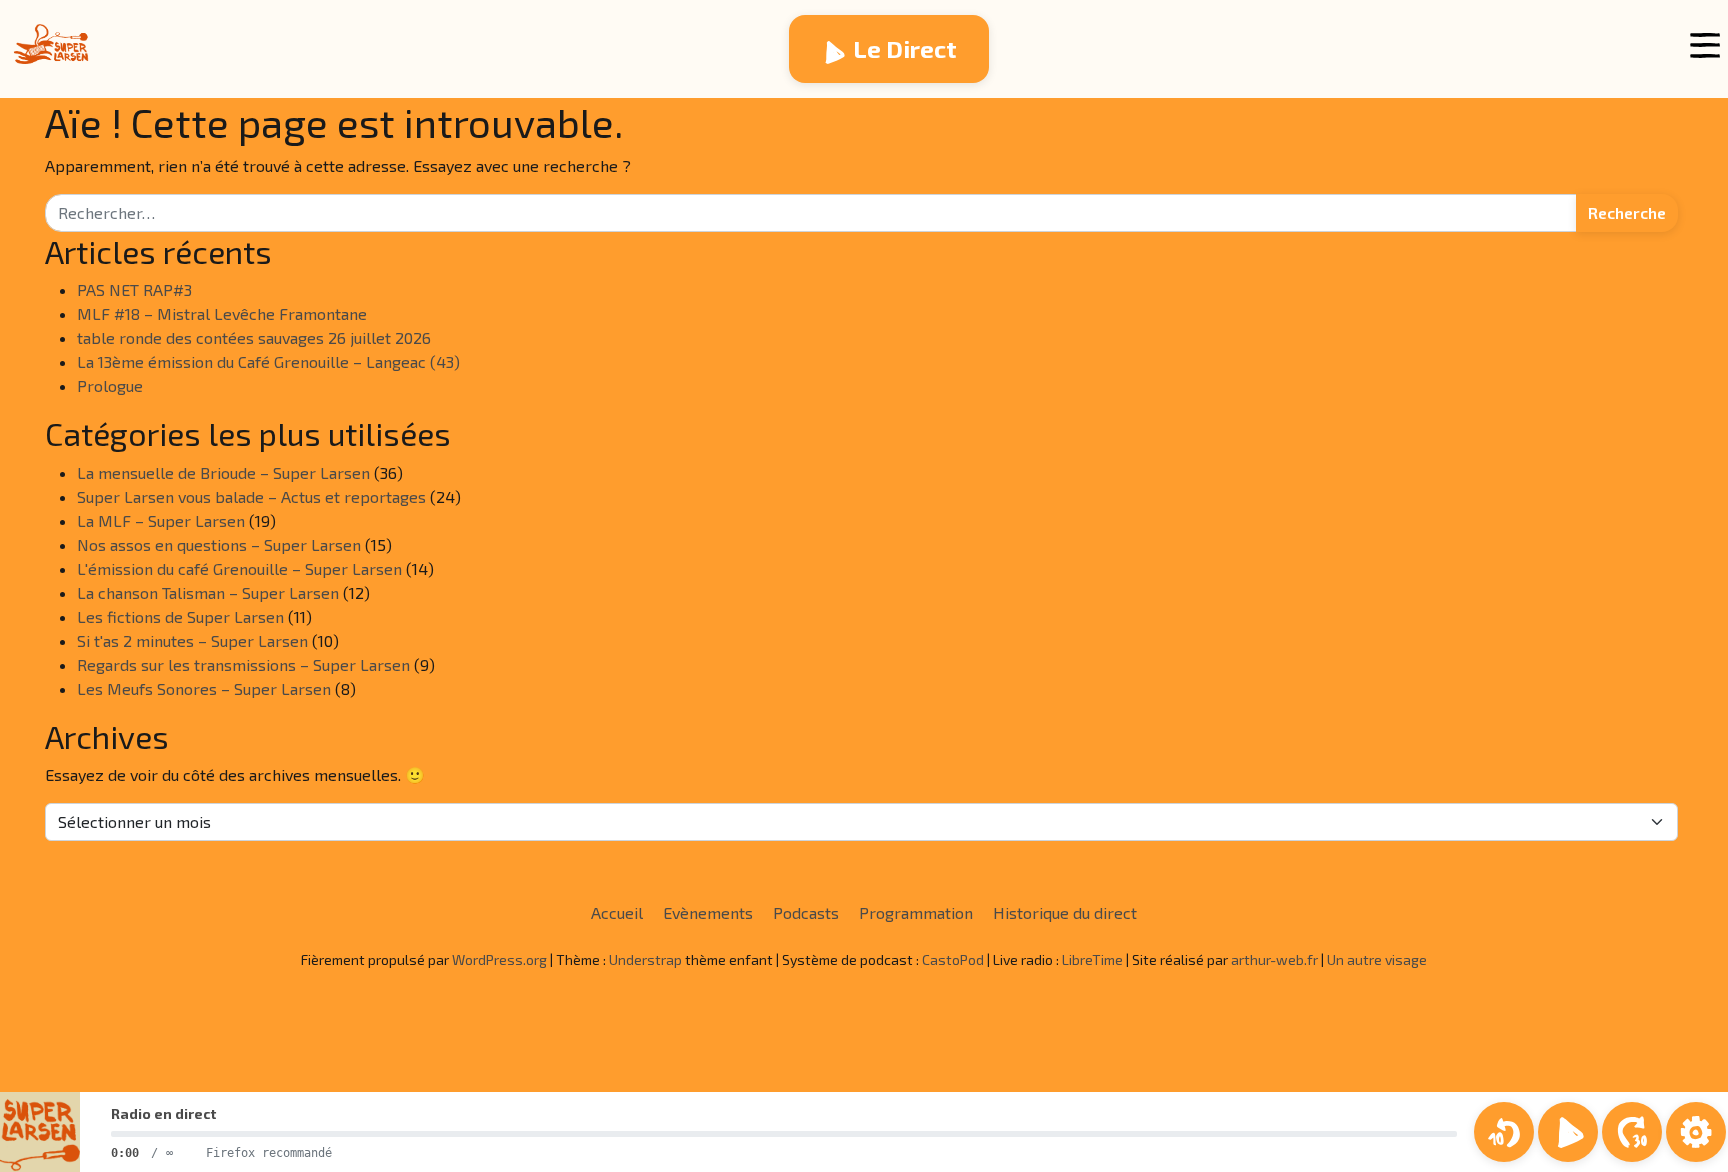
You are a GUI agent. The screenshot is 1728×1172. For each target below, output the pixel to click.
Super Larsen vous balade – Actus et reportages (251, 496)
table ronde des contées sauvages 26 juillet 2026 (254, 337)
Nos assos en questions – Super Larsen (219, 544)
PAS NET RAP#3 (134, 289)
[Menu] (1705, 45)
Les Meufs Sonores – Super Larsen (204, 688)
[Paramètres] (1696, 1132)
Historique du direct (1065, 912)
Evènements (708, 912)
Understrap (645, 959)
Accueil (617, 912)
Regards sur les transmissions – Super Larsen (243, 664)
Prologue (110, 385)
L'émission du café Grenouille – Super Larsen (239, 568)
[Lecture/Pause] (1568, 1132)
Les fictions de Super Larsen (180, 616)
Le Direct (905, 48)
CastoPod (953, 959)
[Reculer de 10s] (1504, 1132)
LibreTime (1092, 959)
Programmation (916, 912)
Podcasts (806, 912)
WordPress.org (499, 959)
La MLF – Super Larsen (161, 520)
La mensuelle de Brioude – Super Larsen (223, 472)
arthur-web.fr (1274, 959)
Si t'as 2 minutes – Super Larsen (192, 640)
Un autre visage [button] (1377, 959)
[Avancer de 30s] (1632, 1132)
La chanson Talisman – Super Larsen (208, 592)
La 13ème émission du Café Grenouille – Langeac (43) (268, 361)
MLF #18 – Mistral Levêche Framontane (222, 313)
